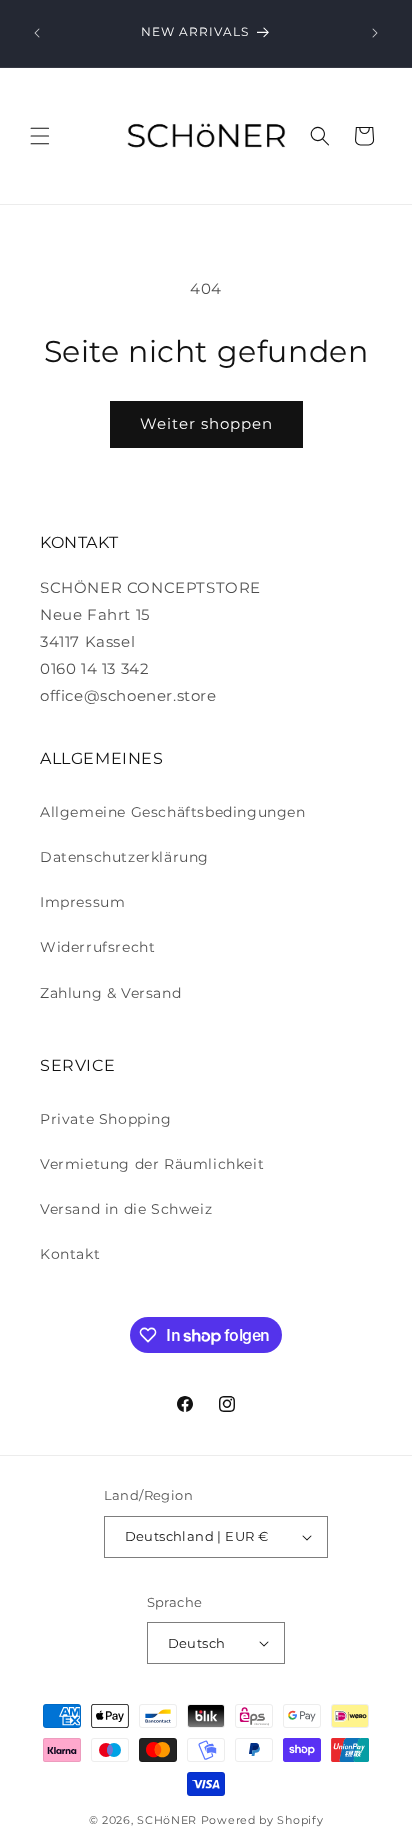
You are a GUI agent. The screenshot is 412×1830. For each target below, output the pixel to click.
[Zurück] (37, 33)
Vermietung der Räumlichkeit (152, 1164)
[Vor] (375, 33)
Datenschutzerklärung (124, 857)
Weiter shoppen (206, 423)
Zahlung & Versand (110, 993)
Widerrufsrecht (97, 947)
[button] (40, 136)
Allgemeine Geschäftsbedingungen (173, 812)
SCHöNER (167, 1820)
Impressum (82, 902)
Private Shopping (106, 1119)
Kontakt (70, 1254)
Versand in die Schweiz (126, 1209)
